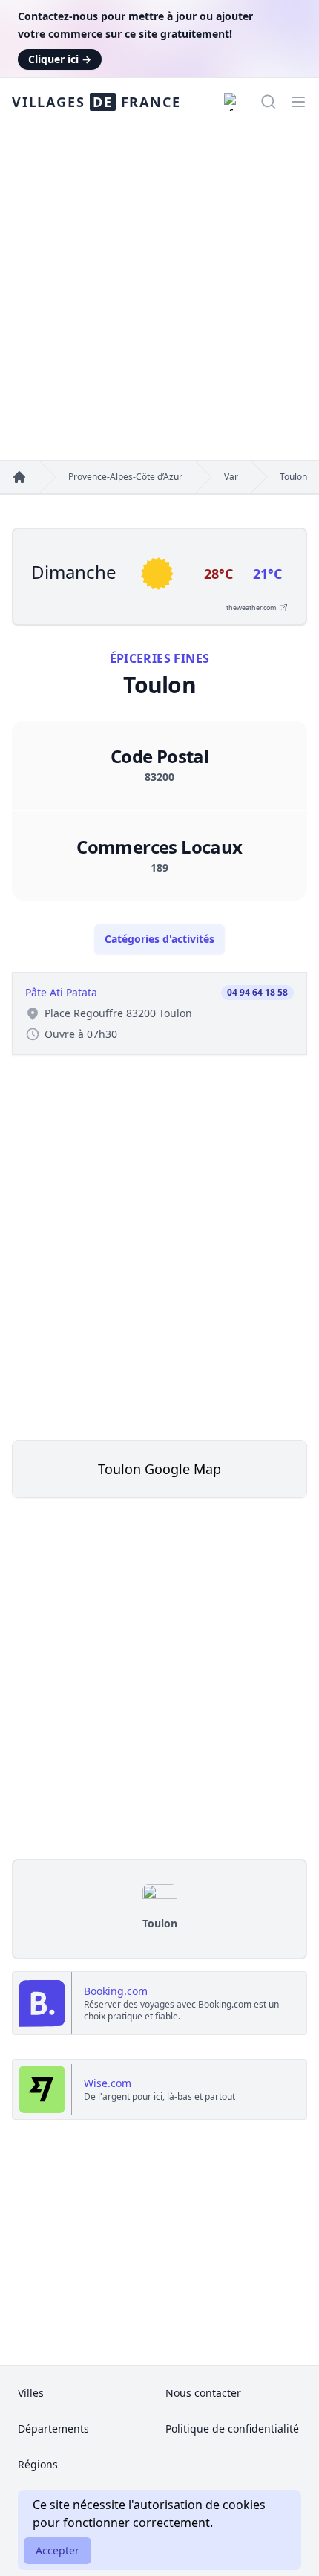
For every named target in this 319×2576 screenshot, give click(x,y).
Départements (53, 2429)
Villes (31, 2393)
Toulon (293, 477)
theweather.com (251, 607)
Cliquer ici (60, 59)
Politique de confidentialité (232, 2429)
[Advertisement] (159, 293)
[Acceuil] (19, 477)
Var (231, 477)
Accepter (57, 2550)
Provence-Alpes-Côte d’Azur (125, 477)
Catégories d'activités (159, 939)
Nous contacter (203, 2393)
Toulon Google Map (159, 1469)
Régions (38, 2464)
